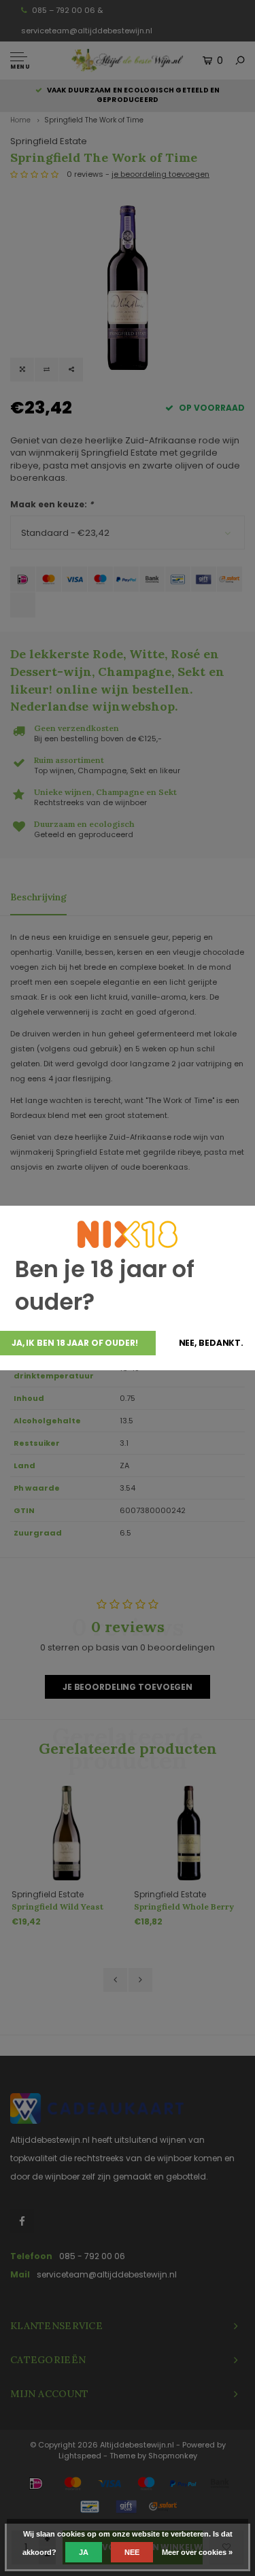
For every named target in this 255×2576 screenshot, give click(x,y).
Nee (132, 2552)
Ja (84, 2552)
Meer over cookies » (197, 2552)
